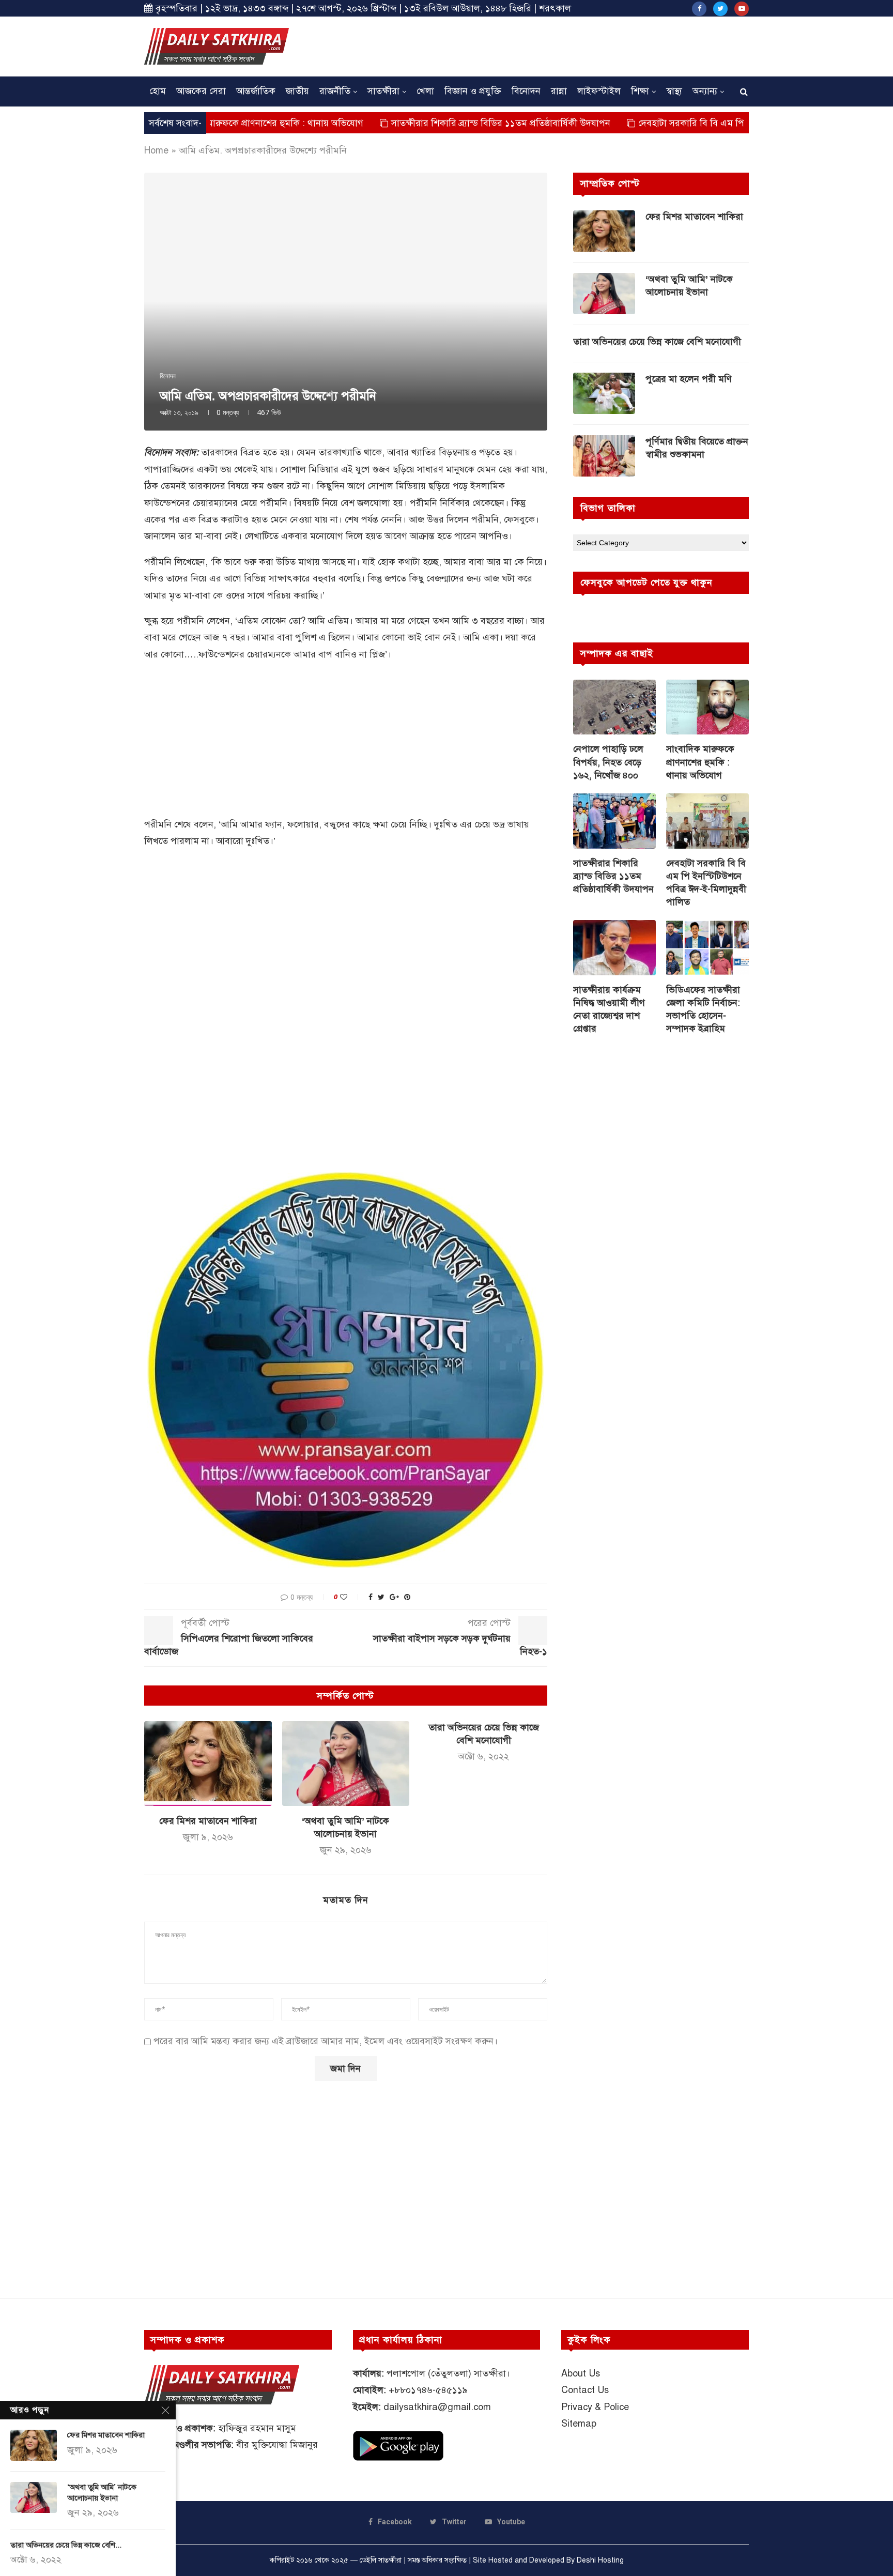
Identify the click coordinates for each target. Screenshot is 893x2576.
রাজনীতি (335, 91)
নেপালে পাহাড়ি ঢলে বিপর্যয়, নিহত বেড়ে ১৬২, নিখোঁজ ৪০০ (608, 762)
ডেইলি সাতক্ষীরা (381, 2560)
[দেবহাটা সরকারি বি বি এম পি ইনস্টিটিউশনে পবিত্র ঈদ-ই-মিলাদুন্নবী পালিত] (707, 821)
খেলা (425, 91)
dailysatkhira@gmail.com (437, 2407)
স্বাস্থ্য (674, 91)
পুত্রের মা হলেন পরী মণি (689, 379)
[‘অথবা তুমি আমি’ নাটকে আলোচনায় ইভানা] (346, 1764)
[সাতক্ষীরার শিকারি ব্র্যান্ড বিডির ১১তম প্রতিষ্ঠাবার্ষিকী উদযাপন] (614, 821)
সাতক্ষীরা (383, 91)
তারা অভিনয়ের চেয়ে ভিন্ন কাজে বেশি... (66, 2545)
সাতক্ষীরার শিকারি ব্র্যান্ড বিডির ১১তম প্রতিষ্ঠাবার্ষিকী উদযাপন (419, 123)
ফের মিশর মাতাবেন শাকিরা (208, 1821)
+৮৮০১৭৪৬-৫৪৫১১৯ (428, 2390)
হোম (158, 91)
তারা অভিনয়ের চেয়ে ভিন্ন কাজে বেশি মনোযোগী (657, 342)
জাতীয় (297, 91)
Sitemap (579, 2424)
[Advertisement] (561, 45)
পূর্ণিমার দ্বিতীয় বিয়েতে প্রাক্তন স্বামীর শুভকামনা (697, 448)
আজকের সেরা (201, 91)
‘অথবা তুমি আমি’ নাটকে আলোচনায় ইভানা (689, 286)
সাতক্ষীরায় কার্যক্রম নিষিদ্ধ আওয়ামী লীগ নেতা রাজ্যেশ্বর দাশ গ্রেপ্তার (609, 1009)
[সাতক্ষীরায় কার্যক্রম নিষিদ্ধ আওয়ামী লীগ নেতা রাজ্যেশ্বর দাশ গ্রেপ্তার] (614, 948)
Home (156, 150)
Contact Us (585, 2390)
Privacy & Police (595, 2407)
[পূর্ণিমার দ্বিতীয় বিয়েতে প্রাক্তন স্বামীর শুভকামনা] (604, 456)
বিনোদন (526, 91)
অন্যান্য (705, 91)
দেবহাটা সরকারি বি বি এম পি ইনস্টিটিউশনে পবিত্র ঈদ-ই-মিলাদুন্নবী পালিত (689, 123)
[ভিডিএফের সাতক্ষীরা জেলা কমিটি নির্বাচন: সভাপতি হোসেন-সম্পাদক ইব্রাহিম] (707, 948)
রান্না (559, 91)
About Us (581, 2373)
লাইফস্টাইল (599, 91)
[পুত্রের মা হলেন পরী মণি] (604, 393)
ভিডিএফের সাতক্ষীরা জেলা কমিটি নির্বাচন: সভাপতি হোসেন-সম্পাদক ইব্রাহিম (703, 1009)
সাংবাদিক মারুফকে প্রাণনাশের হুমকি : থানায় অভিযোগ (700, 762)
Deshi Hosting (600, 2560)
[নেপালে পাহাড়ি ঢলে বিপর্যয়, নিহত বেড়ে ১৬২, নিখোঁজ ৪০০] (614, 707)
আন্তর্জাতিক (256, 91)
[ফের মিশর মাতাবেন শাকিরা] (208, 1764)
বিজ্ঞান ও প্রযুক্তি (473, 91)
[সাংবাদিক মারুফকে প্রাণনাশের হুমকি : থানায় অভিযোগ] (707, 707)
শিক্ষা (640, 91)
